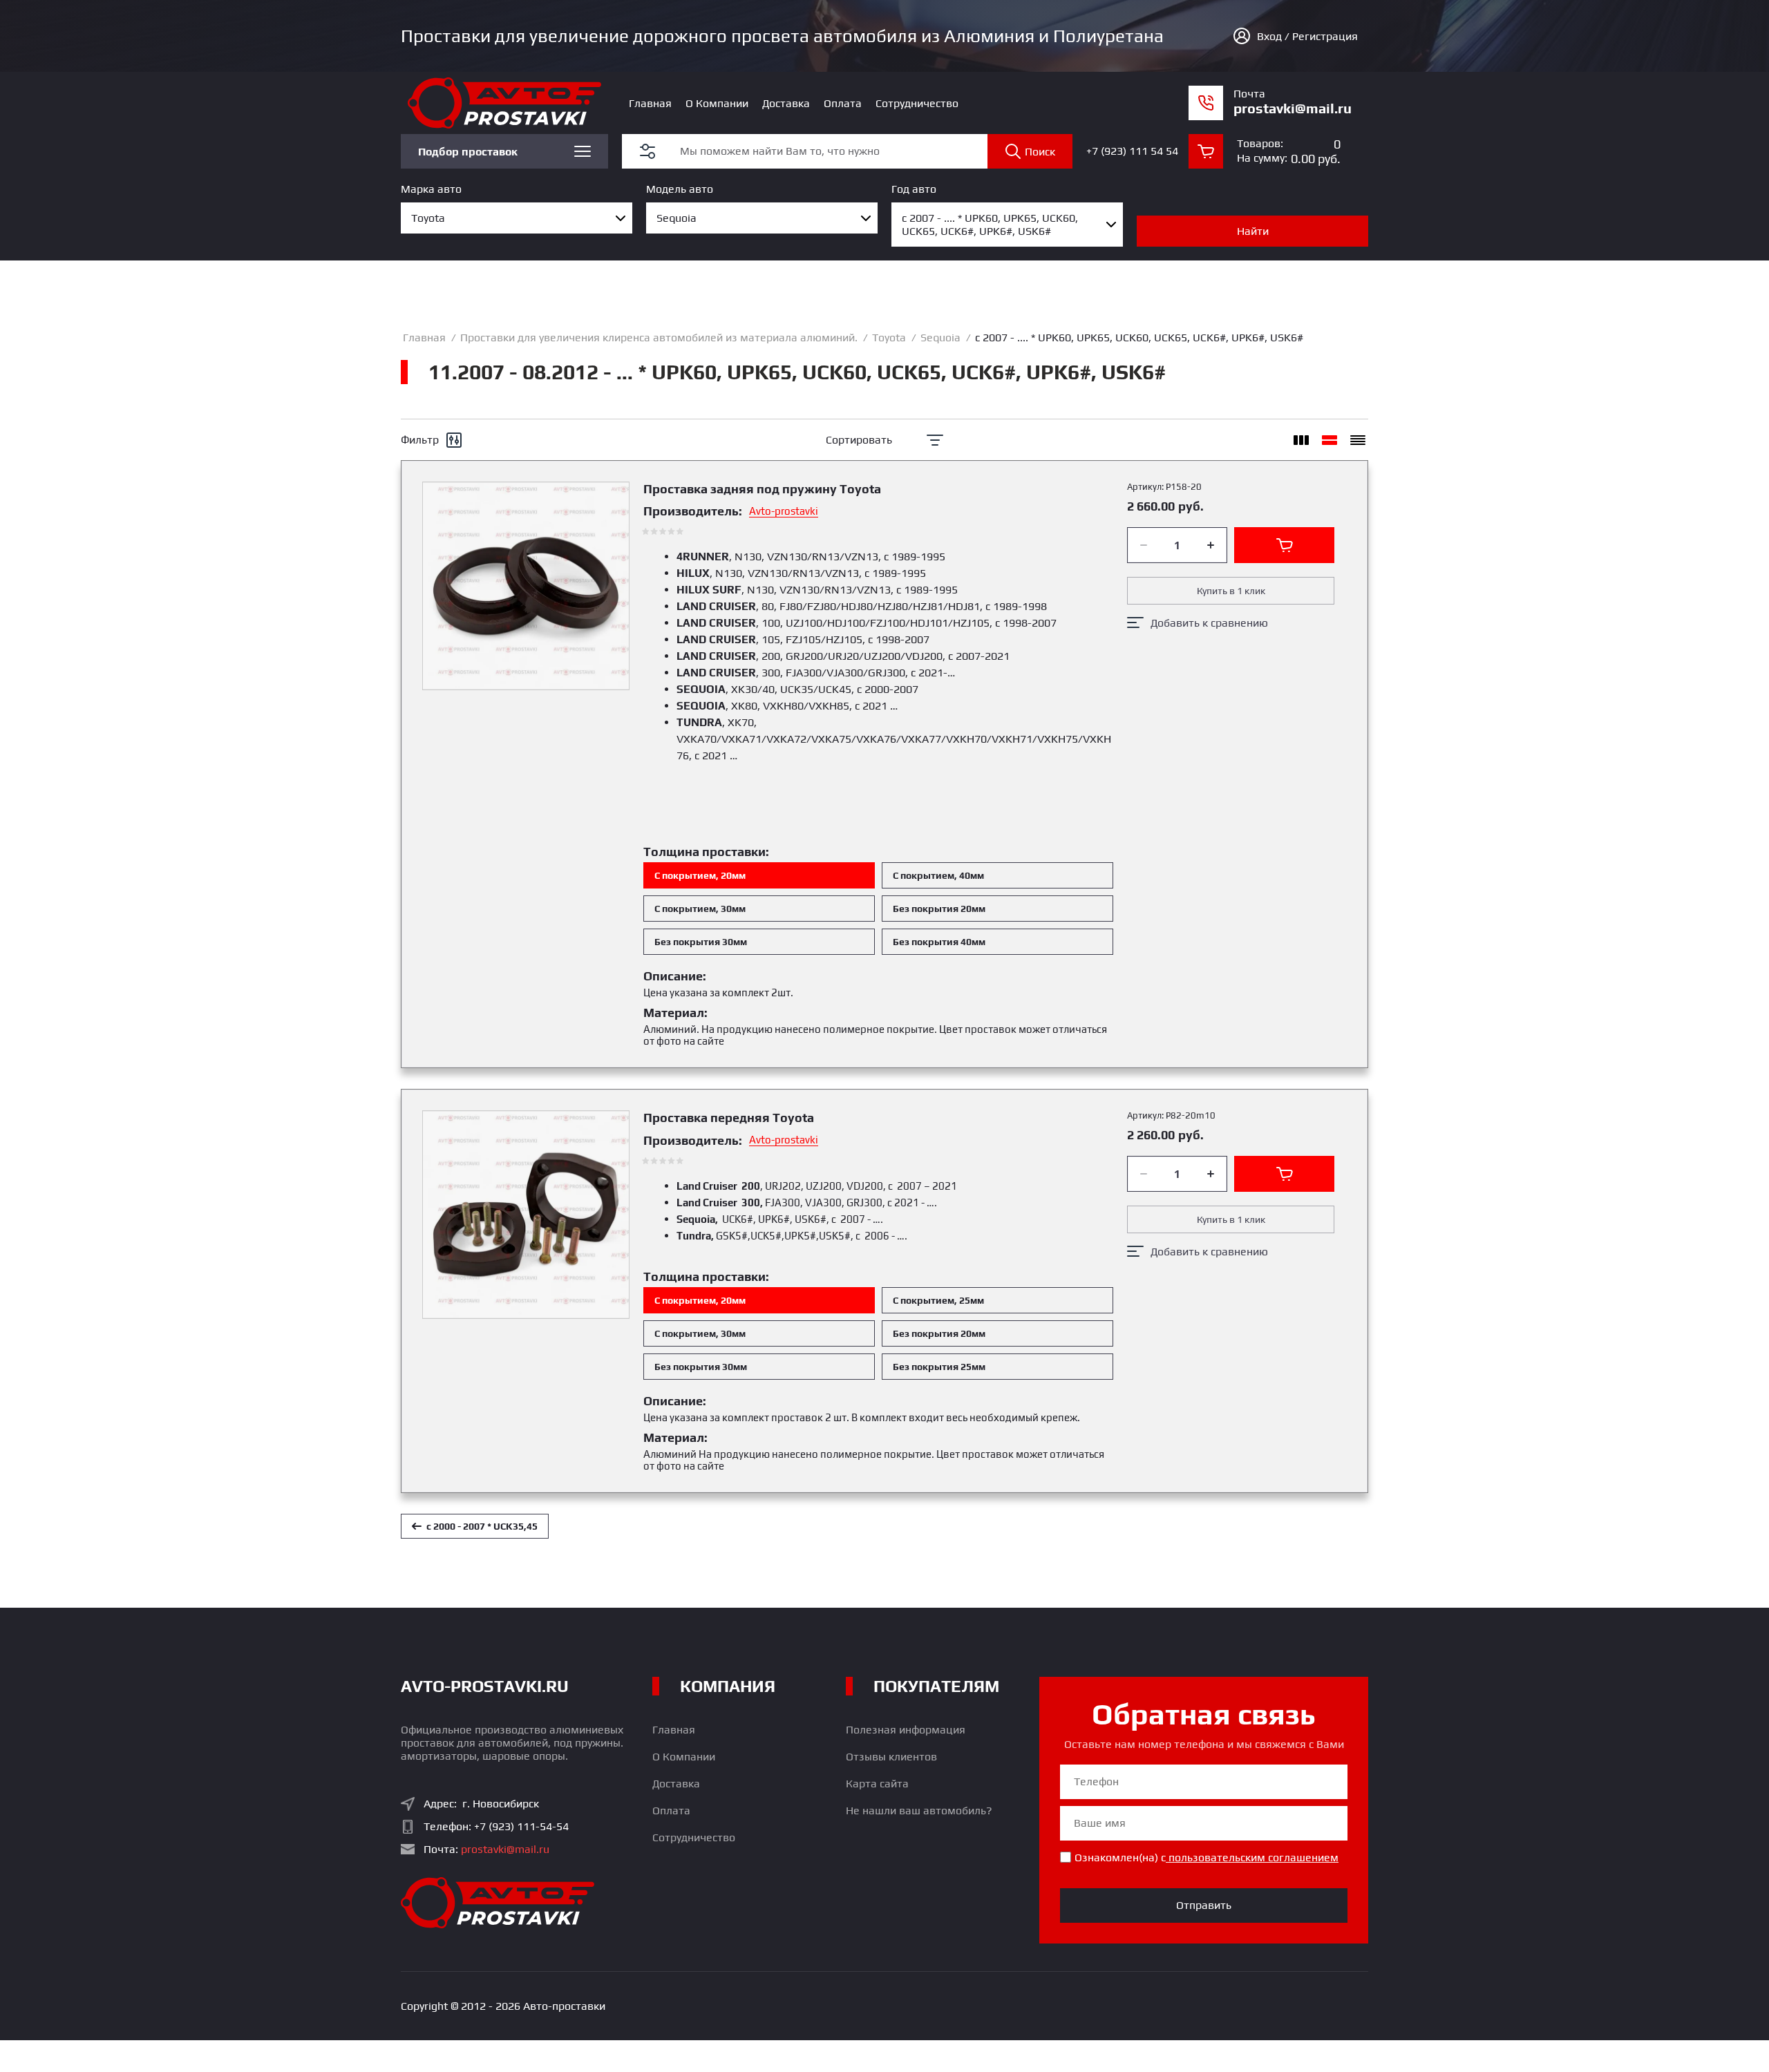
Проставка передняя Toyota (729, 1118)
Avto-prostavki (784, 511)
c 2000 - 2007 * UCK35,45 (482, 1526)
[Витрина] (1301, 440)
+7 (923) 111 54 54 (1132, 151)
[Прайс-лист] (1358, 440)
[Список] (1330, 440)
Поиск (1040, 152)
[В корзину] (1284, 545)
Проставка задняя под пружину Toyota (762, 489)
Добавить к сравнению (1209, 623)
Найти (1253, 231)
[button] (647, 151)
